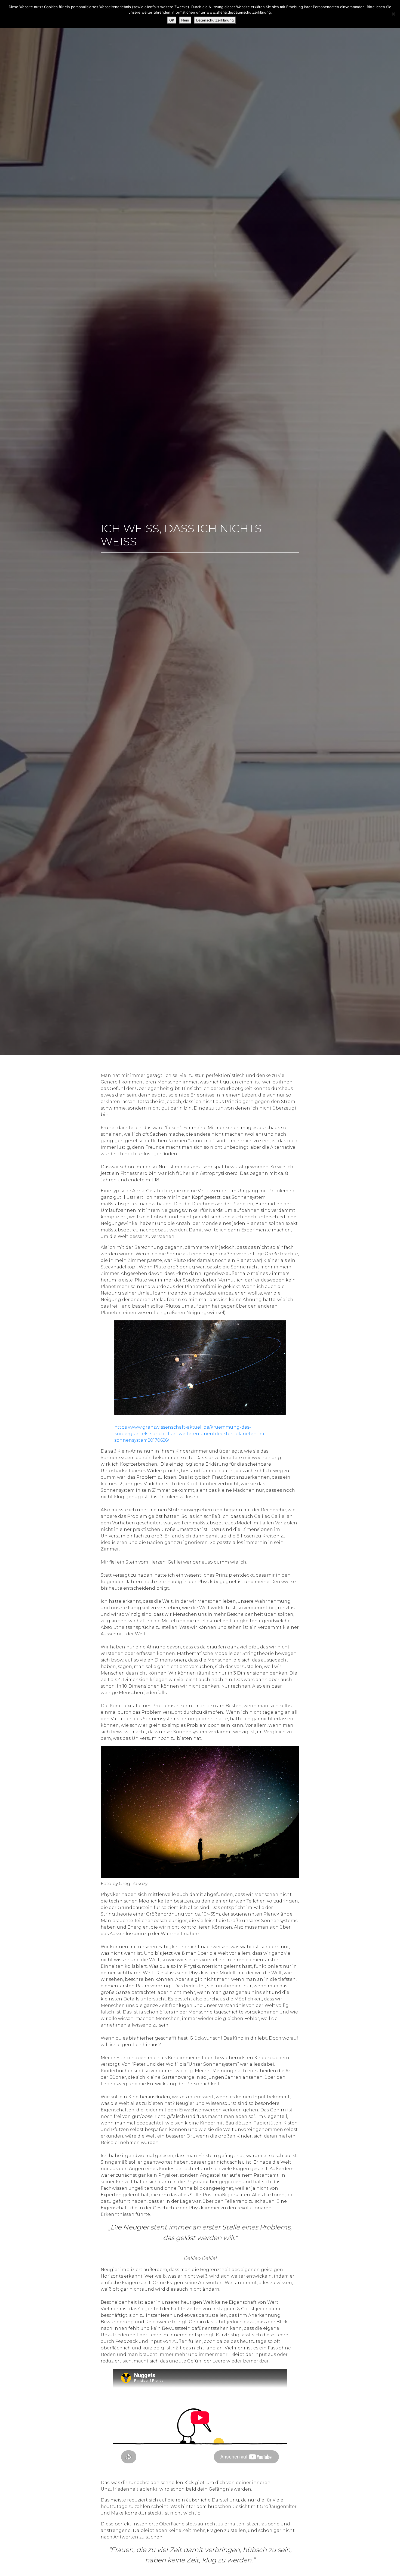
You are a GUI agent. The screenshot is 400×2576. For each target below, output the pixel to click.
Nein (185, 20)
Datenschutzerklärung (215, 20)
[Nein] (393, 14)
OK (172, 20)
